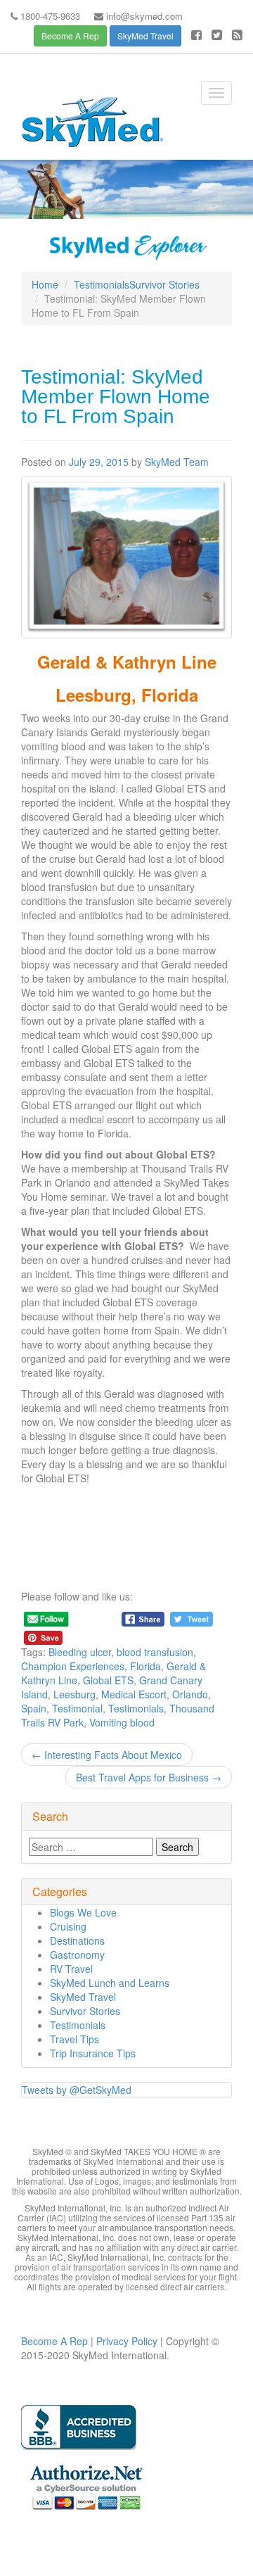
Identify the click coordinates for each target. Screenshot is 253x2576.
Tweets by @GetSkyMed (77, 2090)
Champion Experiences (73, 1666)
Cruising (68, 1926)
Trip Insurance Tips (93, 2053)
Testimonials (102, 284)
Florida (145, 1666)
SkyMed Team (177, 462)
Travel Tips (74, 2039)
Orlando (190, 1694)
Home (45, 284)
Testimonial (77, 1708)
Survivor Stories (164, 284)
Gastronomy (77, 1955)
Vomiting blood (122, 1722)
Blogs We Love (83, 1912)
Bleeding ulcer (80, 1652)
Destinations (77, 1940)
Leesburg (74, 1694)
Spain (34, 1708)
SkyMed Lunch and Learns (110, 1983)
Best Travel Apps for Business (149, 1777)
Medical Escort (134, 1694)
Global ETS (108, 1680)
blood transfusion (155, 1652)
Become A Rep (70, 36)
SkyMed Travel (145, 36)
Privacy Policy (125, 2341)
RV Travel (71, 1969)
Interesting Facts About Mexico (107, 1755)
